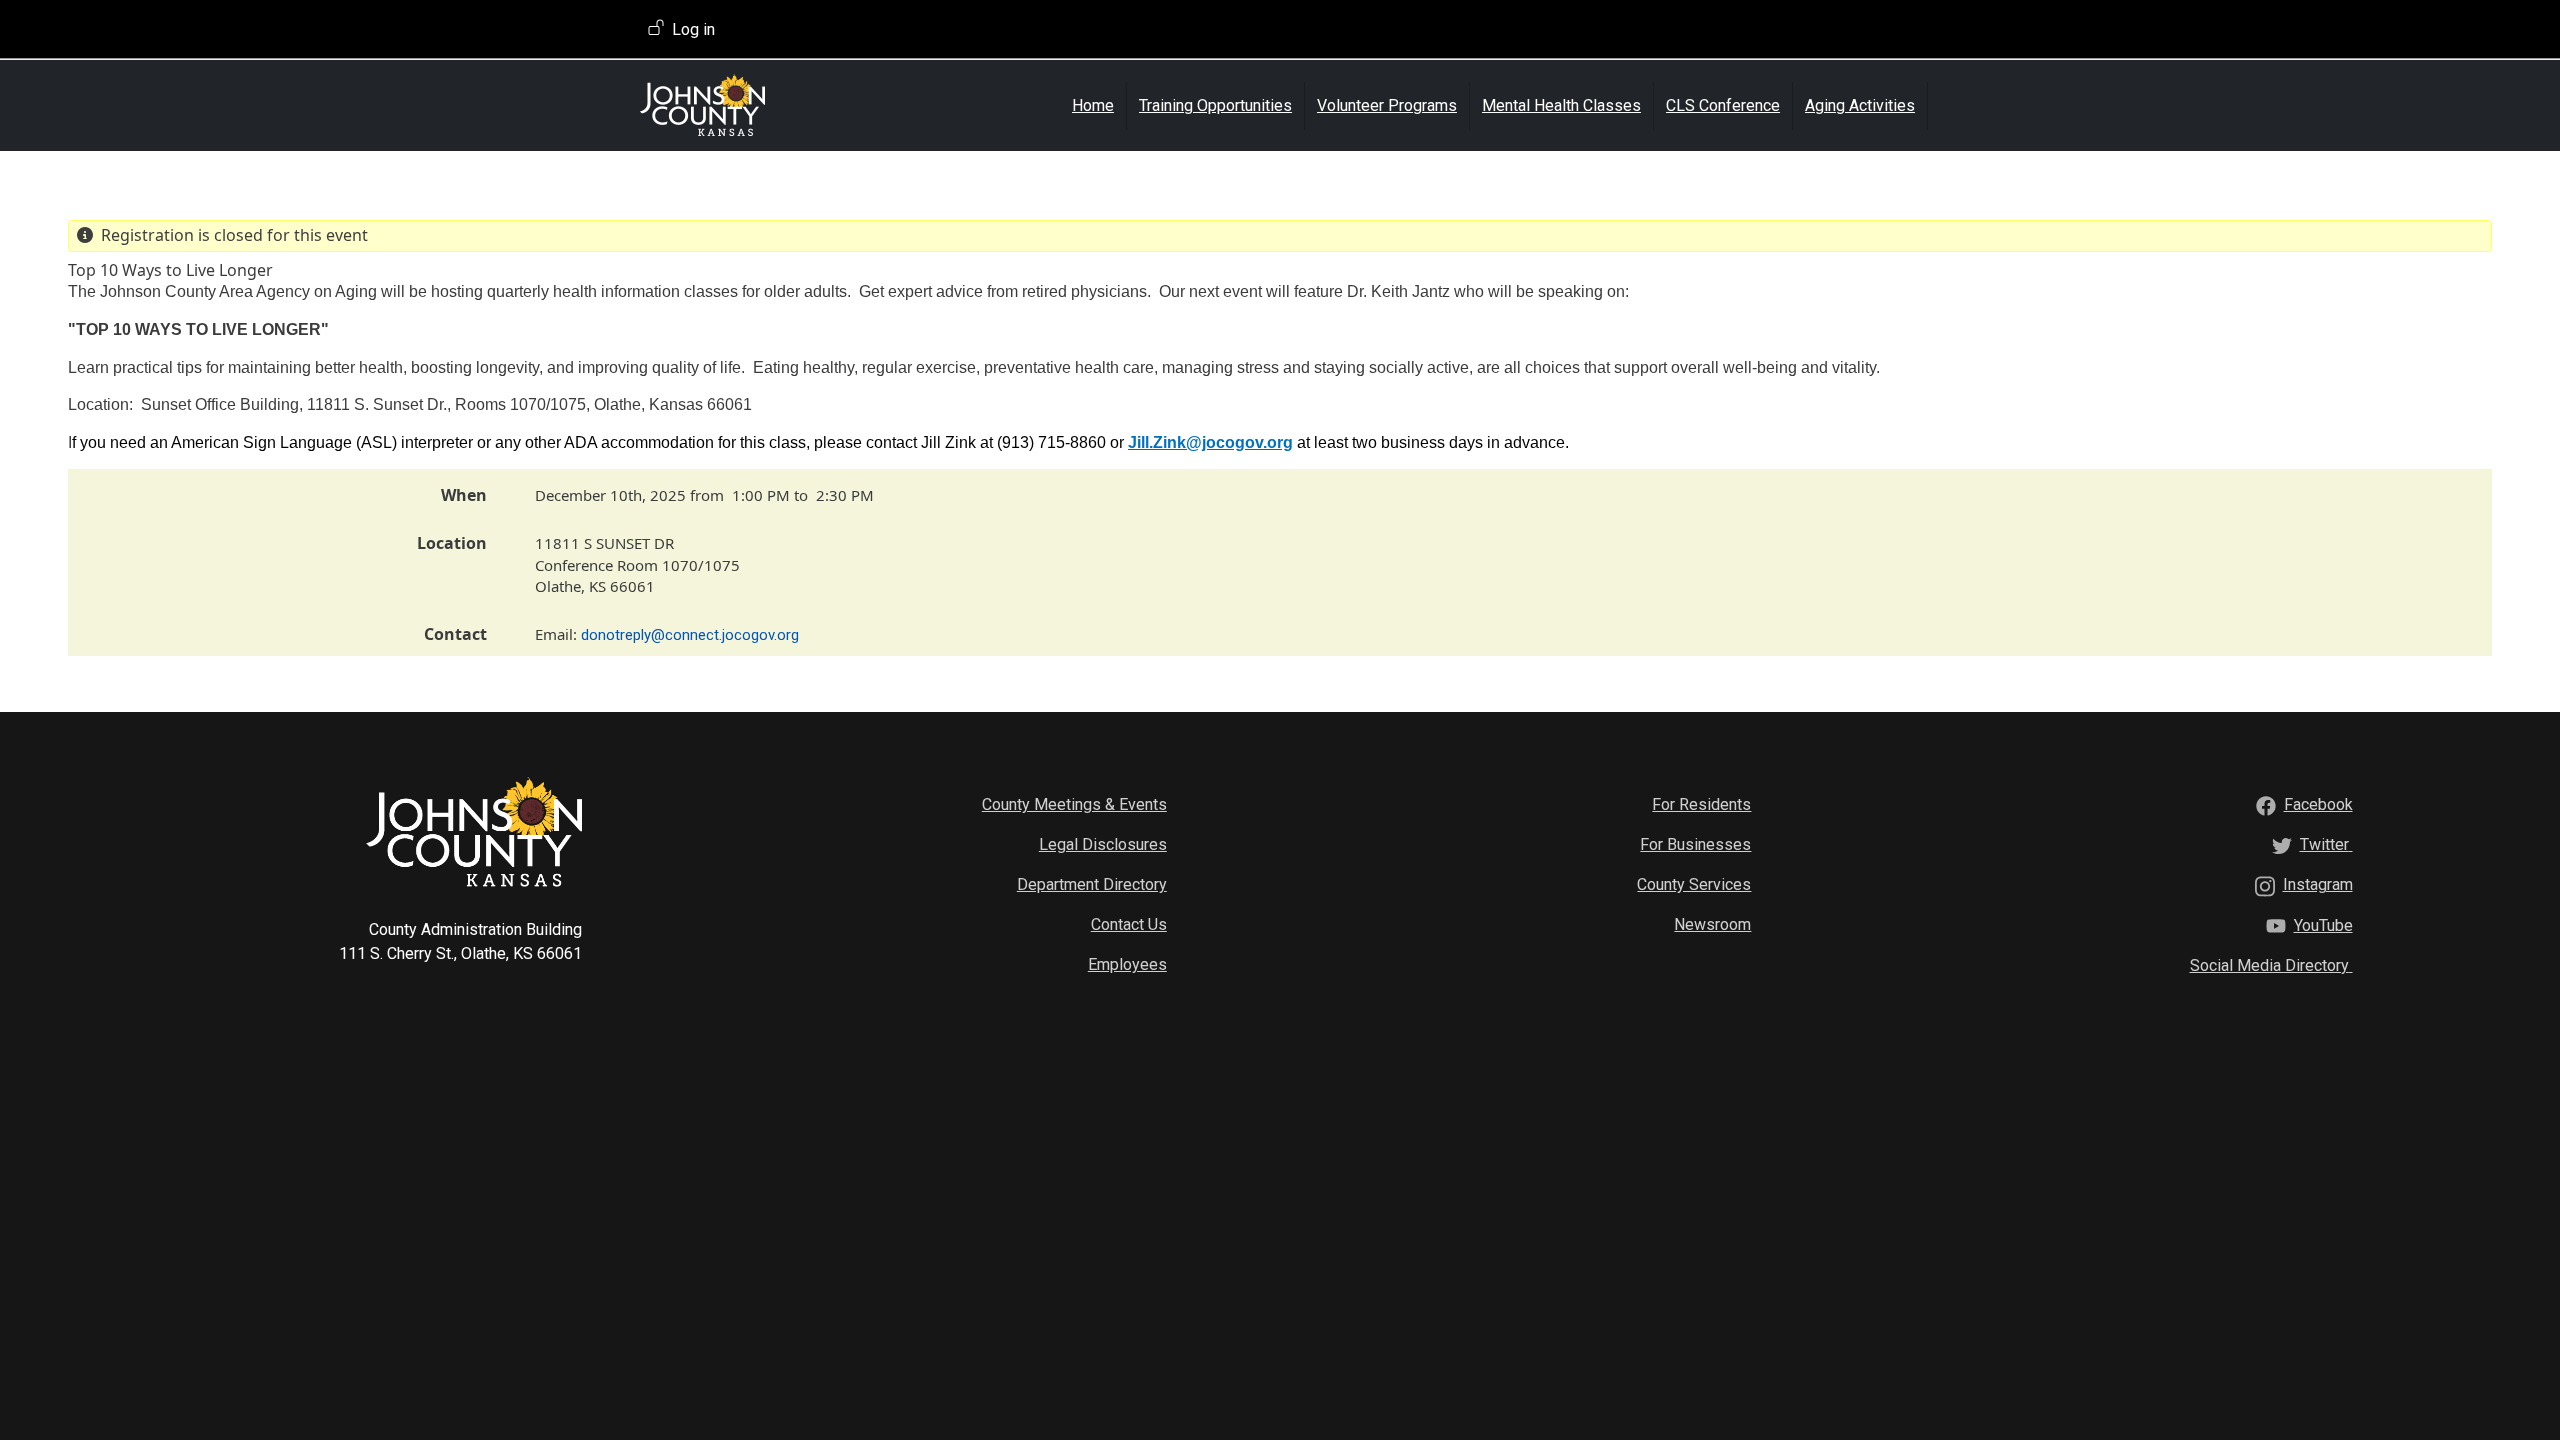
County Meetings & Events (1074, 804)
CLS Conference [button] (1723, 105)
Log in (693, 29)
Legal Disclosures (1103, 844)
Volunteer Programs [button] (1387, 105)
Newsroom (1712, 924)
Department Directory (1092, 884)
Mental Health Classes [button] (1561, 105)
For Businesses (1695, 844)
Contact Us (1129, 924)
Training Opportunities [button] (1215, 105)
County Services (1694, 884)
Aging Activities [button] (1860, 105)
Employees (1127, 964)
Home (1093, 105)
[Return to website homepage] (757, 105)
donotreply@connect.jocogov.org (690, 635)
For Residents (1701, 804)
